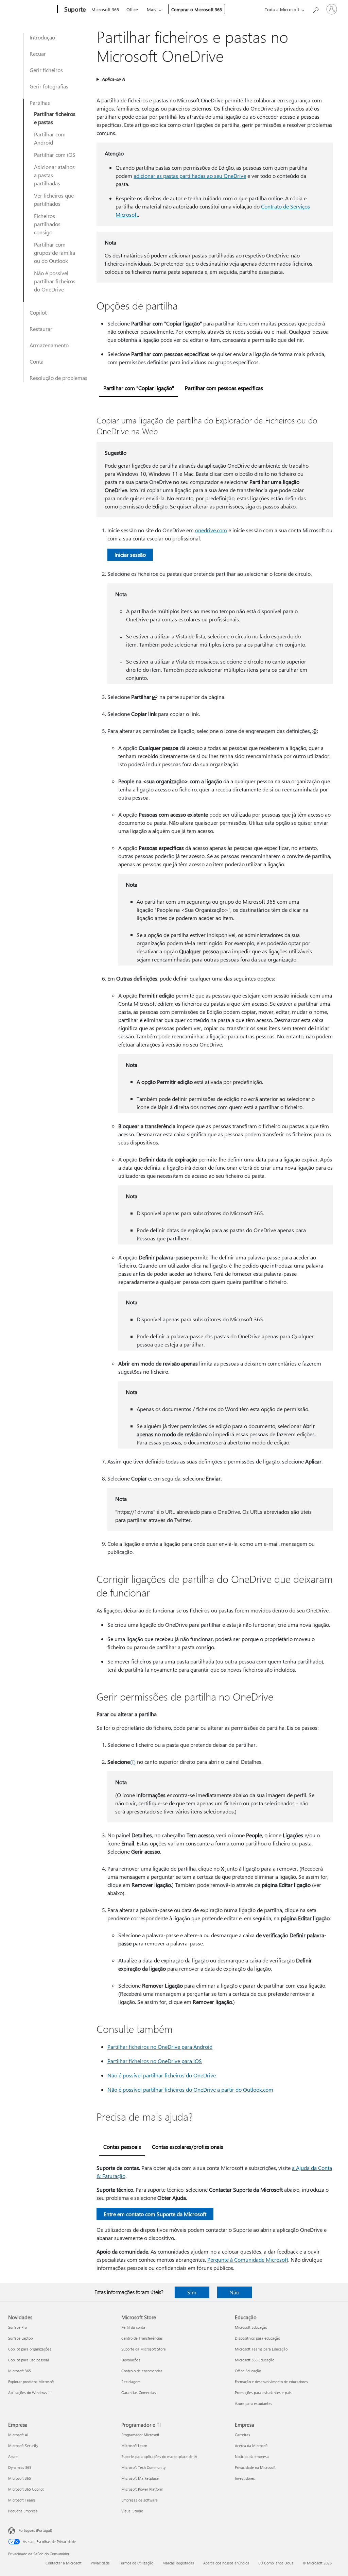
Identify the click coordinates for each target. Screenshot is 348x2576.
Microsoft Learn (134, 2446)
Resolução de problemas (58, 378)
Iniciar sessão (130, 555)
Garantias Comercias (139, 2393)
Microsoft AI (18, 2435)
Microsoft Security (23, 2446)
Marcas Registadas (178, 2563)
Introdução (42, 37)
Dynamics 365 (20, 2467)
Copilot (38, 312)
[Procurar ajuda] (315, 9)
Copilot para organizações (30, 2349)
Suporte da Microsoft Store (144, 2349)
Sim (192, 2292)
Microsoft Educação (251, 2327)
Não (234, 2292)
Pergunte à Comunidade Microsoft (248, 2260)
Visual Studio (132, 2511)
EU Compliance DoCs (276, 2563)
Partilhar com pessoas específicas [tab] (224, 388)
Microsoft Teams (22, 2500)
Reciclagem (131, 2382)
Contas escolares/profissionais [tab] (188, 2147)
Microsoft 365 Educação (255, 2360)
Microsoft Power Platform (142, 2489)
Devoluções (131, 2360)
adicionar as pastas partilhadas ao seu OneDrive (190, 176)
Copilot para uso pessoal (29, 2360)
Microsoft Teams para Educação (261, 2349)
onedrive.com (211, 530)
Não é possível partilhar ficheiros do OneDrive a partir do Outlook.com (190, 2089)
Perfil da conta (133, 2327)
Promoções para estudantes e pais (263, 2393)
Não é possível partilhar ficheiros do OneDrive (55, 281)
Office (132, 9)
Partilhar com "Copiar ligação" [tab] (139, 388)
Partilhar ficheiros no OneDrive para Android (160, 2047)
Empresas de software (140, 2500)
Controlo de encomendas (142, 2371)
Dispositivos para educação (257, 2338)
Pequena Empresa (23, 2511)
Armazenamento (49, 345)
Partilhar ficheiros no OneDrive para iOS (155, 2061)
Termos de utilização (136, 2563)
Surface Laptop (20, 2338)
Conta (37, 361)
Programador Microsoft (140, 2435)
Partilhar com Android (50, 138)
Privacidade (100, 2563)
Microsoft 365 (105, 9)
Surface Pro (18, 2327)
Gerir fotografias (49, 86)
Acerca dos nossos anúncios (226, 2563)
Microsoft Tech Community (143, 2467)
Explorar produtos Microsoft (31, 2382)
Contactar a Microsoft (64, 2563)
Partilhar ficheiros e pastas (55, 118)
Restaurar (41, 329)
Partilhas (40, 103)
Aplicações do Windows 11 (30, 2393)
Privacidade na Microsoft (255, 2467)
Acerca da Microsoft (251, 2446)
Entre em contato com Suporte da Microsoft (155, 2214)
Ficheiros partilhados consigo (47, 224)
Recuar (38, 54)
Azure (13, 2456)
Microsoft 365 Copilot (26, 2489)
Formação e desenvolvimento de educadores (271, 2382)
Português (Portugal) (35, 2530)
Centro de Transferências (142, 2338)
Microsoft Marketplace (140, 2478)
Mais (152, 9)
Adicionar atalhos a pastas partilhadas (54, 175)
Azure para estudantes (254, 2403)
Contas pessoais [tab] (122, 2147)
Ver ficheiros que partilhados (54, 199)
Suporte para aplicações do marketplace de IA (159, 2456)
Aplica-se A (113, 79)
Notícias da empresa (252, 2456)
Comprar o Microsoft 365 (197, 9)
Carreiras (242, 2435)
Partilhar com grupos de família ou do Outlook (55, 253)
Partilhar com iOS (55, 155)
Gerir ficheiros (46, 70)
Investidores (245, 2478)
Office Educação (248, 2371)
